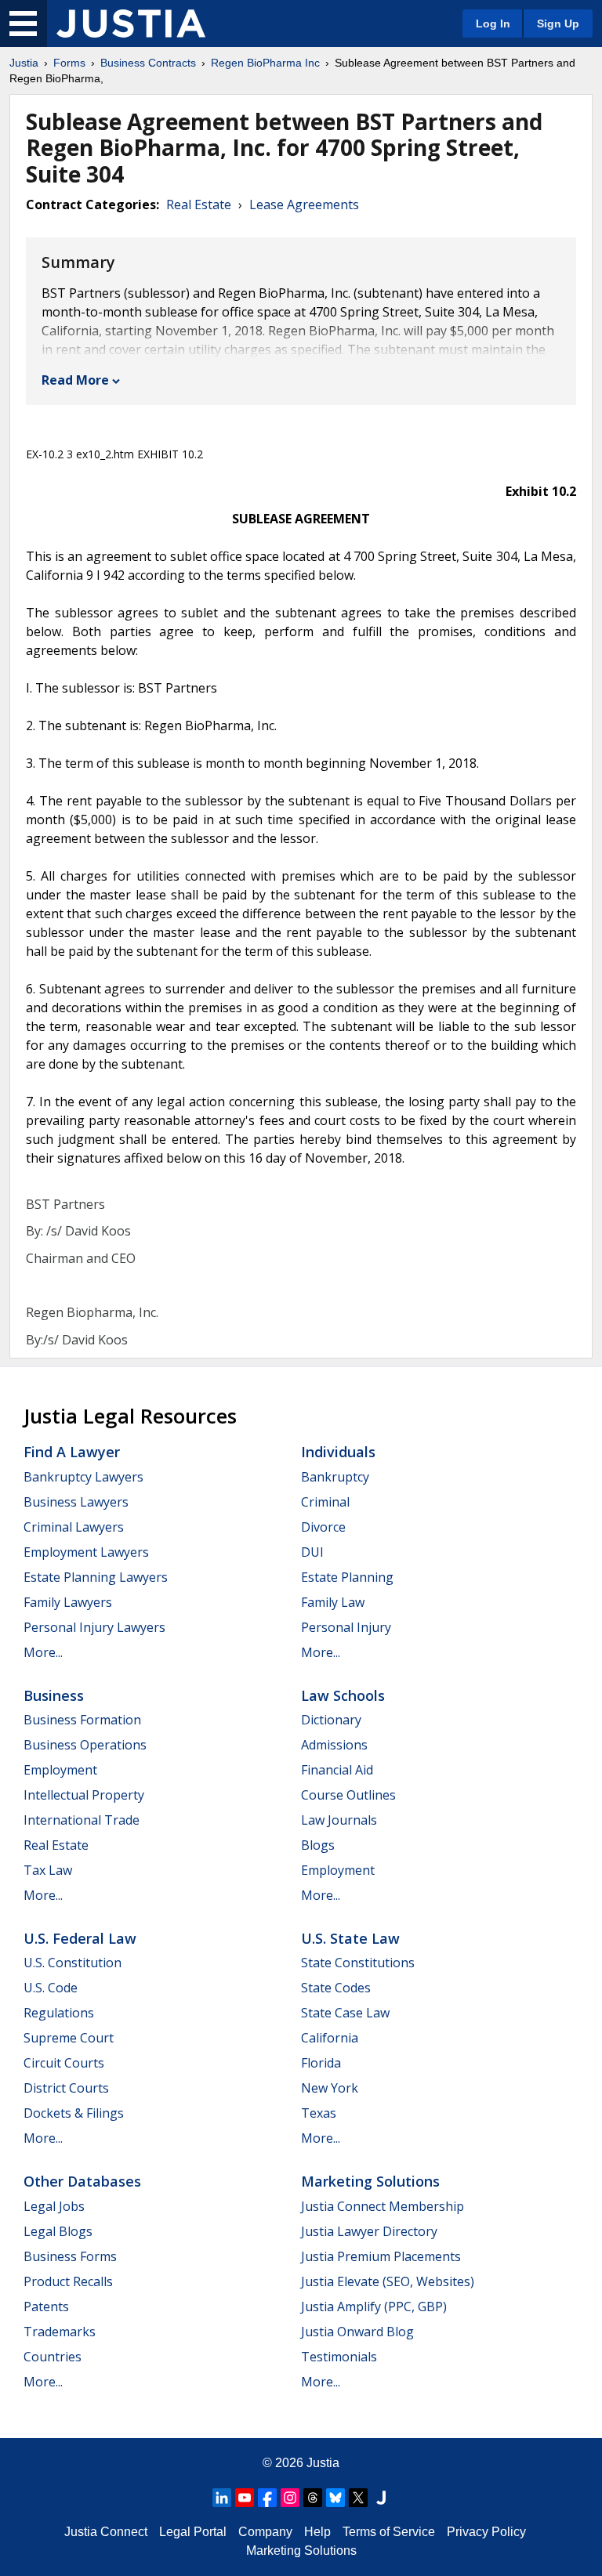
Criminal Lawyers (74, 1527)
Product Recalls (68, 2281)
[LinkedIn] (222, 2498)
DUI (312, 1552)
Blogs (318, 1845)
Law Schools (343, 1695)
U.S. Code (51, 1988)
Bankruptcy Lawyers (83, 1477)
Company (265, 2532)
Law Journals (339, 1820)
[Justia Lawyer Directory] (381, 2498)
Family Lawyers (68, 1602)
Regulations (59, 2013)
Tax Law (48, 1870)
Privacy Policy (486, 2532)
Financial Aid (337, 1770)
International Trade (82, 1820)
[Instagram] (290, 2498)
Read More (75, 380)
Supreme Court (69, 2038)
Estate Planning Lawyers (96, 1577)
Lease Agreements (304, 204)
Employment (60, 1770)
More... (43, 1652)
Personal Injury (346, 1627)
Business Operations (85, 1745)
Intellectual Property (84, 1795)
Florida (321, 2063)
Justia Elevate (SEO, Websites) (388, 2281)
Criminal (325, 1502)
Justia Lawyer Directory (369, 2231)
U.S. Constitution (73, 1963)
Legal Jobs (54, 2206)
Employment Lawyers (86, 1552)
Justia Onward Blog (357, 2332)
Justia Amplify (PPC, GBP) (374, 2306)
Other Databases (82, 2181)
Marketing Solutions (370, 2181)
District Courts (66, 2088)
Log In (493, 24)
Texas (319, 2113)
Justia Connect (106, 2532)
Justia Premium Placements (381, 2256)
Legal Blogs (58, 2231)
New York (330, 2088)
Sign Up (558, 24)
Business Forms (70, 2256)
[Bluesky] (335, 2498)
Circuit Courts (64, 2063)
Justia (24, 63)
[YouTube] (245, 2498)
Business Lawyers (76, 1502)
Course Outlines (348, 1795)
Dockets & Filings (74, 2113)
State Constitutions (358, 1963)
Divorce (323, 1527)
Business (54, 1695)
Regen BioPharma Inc (265, 63)
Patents (46, 2306)
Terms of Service (389, 2532)
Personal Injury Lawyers (94, 1627)
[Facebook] (267, 2498)
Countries (53, 2357)
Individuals (338, 1452)
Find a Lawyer (72, 1452)
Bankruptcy (335, 1477)
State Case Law (345, 2013)
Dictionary (331, 1720)
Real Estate (199, 204)
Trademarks (60, 2332)
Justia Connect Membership (383, 2206)
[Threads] (313, 2498)
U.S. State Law (350, 1938)
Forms (69, 63)
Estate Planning (347, 1577)
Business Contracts (148, 63)
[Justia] (131, 24)
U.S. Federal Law (80, 1938)
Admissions (334, 1745)
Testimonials (339, 2357)
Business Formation (82, 1720)
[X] (358, 2498)
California (330, 2038)
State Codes (336, 1988)
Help (317, 2532)
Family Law (333, 1602)
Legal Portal (193, 2532)
